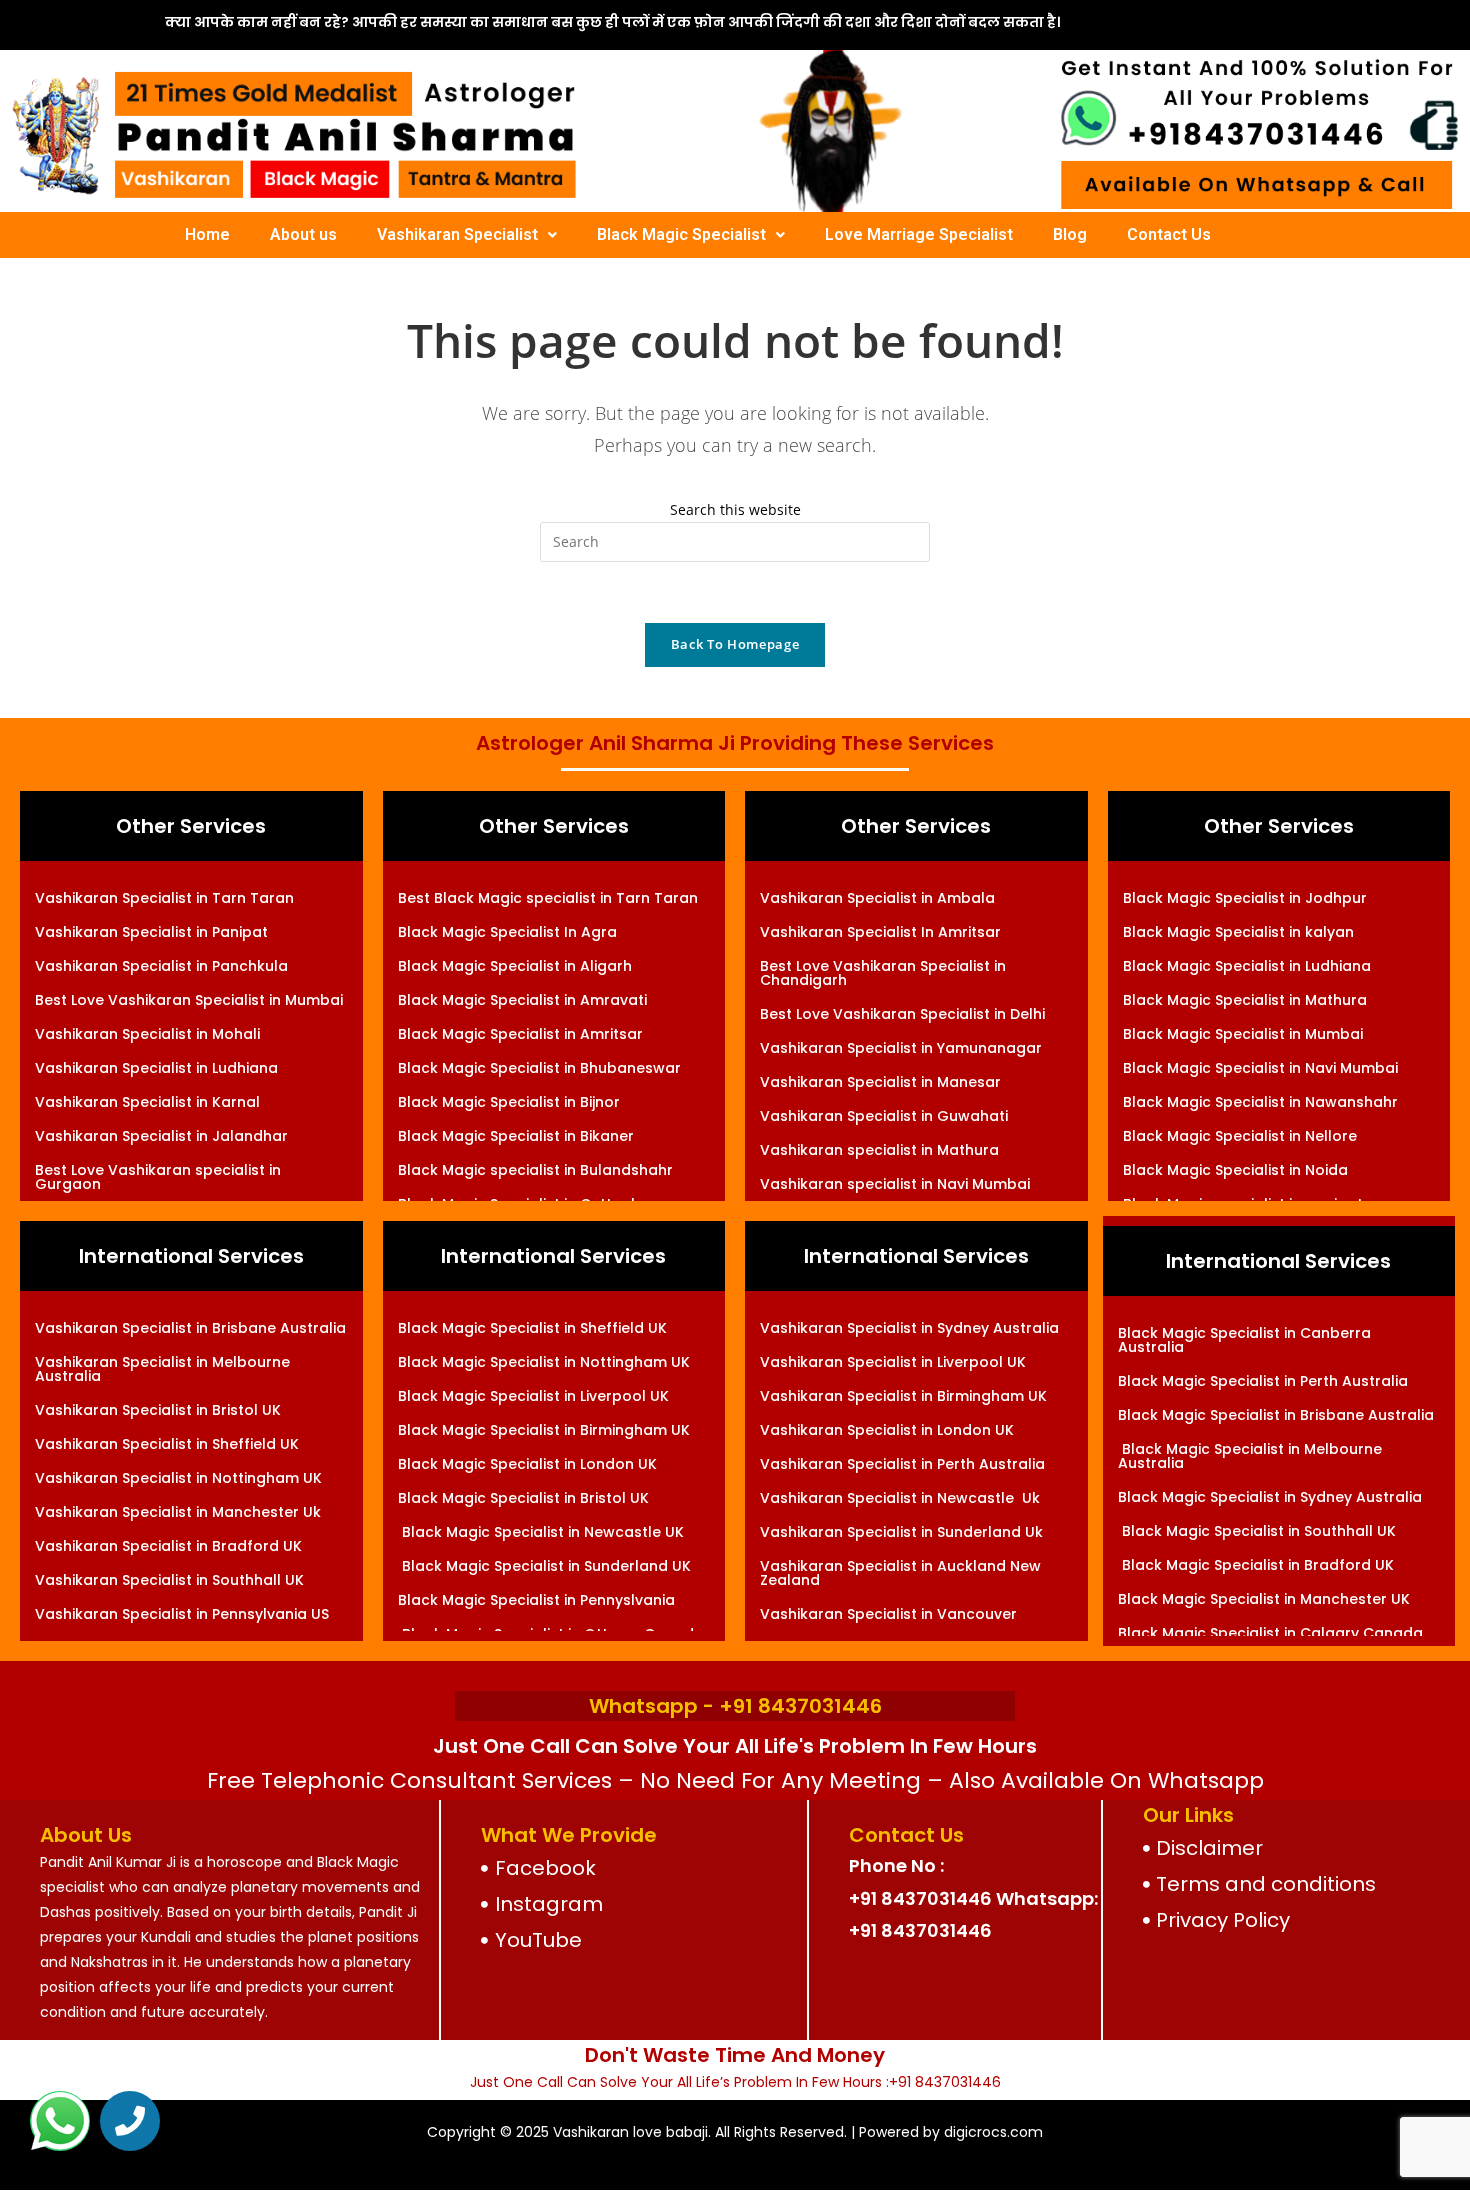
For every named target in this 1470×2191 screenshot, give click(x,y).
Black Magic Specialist (681, 234)
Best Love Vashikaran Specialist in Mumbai (189, 1000)
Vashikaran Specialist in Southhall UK (169, 1580)
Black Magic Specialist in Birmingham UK (544, 1430)
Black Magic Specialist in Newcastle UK (541, 1532)
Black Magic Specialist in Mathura (1245, 1000)
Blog (1070, 234)
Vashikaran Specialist (457, 234)
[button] (467, 235)
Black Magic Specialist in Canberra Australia (1244, 1340)
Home (207, 234)
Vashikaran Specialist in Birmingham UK (903, 1396)
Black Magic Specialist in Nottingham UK (544, 1362)
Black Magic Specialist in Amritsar (520, 1034)
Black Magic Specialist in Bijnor (509, 1102)
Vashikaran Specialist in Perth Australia (902, 1464)
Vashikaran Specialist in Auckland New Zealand (900, 1573)
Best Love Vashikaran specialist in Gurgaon (158, 1177)
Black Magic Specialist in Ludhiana (1247, 966)
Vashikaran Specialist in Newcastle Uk (900, 1498)
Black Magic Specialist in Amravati (522, 1000)
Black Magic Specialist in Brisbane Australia (1276, 1415)
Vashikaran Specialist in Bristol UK (158, 1410)
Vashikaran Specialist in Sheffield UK (167, 1444)
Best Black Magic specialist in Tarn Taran (548, 898)
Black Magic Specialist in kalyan (1238, 932)
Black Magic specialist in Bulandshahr (535, 1170)
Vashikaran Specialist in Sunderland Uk (901, 1532)
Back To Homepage (735, 644)
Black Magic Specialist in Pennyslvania (536, 1600)
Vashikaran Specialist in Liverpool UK (893, 1362)
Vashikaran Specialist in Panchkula (161, 966)
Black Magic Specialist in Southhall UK (1257, 1531)
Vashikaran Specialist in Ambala (877, 898)
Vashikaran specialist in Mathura (879, 1150)
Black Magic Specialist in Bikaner (516, 1136)
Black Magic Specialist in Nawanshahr (1260, 1102)
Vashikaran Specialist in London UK (887, 1430)
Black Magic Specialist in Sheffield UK (532, 1328)
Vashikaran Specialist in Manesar (880, 1082)
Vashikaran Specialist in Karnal (147, 1102)
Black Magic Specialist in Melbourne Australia (1250, 1456)
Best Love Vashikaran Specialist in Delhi (902, 1014)
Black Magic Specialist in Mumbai (1243, 1034)
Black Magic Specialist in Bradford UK (1256, 1565)
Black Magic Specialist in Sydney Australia (1270, 1497)
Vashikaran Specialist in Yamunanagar (901, 1048)
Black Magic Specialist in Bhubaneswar (539, 1068)
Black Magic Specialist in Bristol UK (523, 1498)
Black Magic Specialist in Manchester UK (1264, 1599)
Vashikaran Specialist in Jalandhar (161, 1136)
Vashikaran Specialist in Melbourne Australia (162, 1369)
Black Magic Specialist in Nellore (1240, 1136)
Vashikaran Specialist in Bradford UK (168, 1546)
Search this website (735, 509)
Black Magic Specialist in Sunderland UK (544, 1566)
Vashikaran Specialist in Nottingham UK (178, 1478)
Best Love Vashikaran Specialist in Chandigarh (883, 973)
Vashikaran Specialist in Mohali (147, 1034)
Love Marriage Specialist (919, 234)
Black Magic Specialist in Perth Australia (1263, 1381)
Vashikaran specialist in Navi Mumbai (895, 1184)
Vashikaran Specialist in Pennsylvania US (182, 1614)
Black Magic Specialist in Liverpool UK (533, 1396)
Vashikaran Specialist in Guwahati (884, 1116)
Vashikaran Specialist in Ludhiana (156, 1068)
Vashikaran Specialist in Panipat (151, 932)
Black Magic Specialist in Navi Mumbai (1260, 1068)
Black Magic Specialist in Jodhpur (1245, 898)
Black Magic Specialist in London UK (527, 1464)
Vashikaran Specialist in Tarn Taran (164, 898)
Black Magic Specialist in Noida (1235, 1170)
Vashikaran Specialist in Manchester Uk (178, 1512)
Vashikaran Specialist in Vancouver (888, 1614)
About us (303, 234)
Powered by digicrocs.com (951, 2132)
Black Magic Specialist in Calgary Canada (1270, 1633)
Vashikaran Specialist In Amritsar (880, 932)
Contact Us (1169, 234)
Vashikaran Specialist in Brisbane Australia (190, 1328)
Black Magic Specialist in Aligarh (515, 966)
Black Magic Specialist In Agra (507, 932)
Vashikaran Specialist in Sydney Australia (909, 1328)
